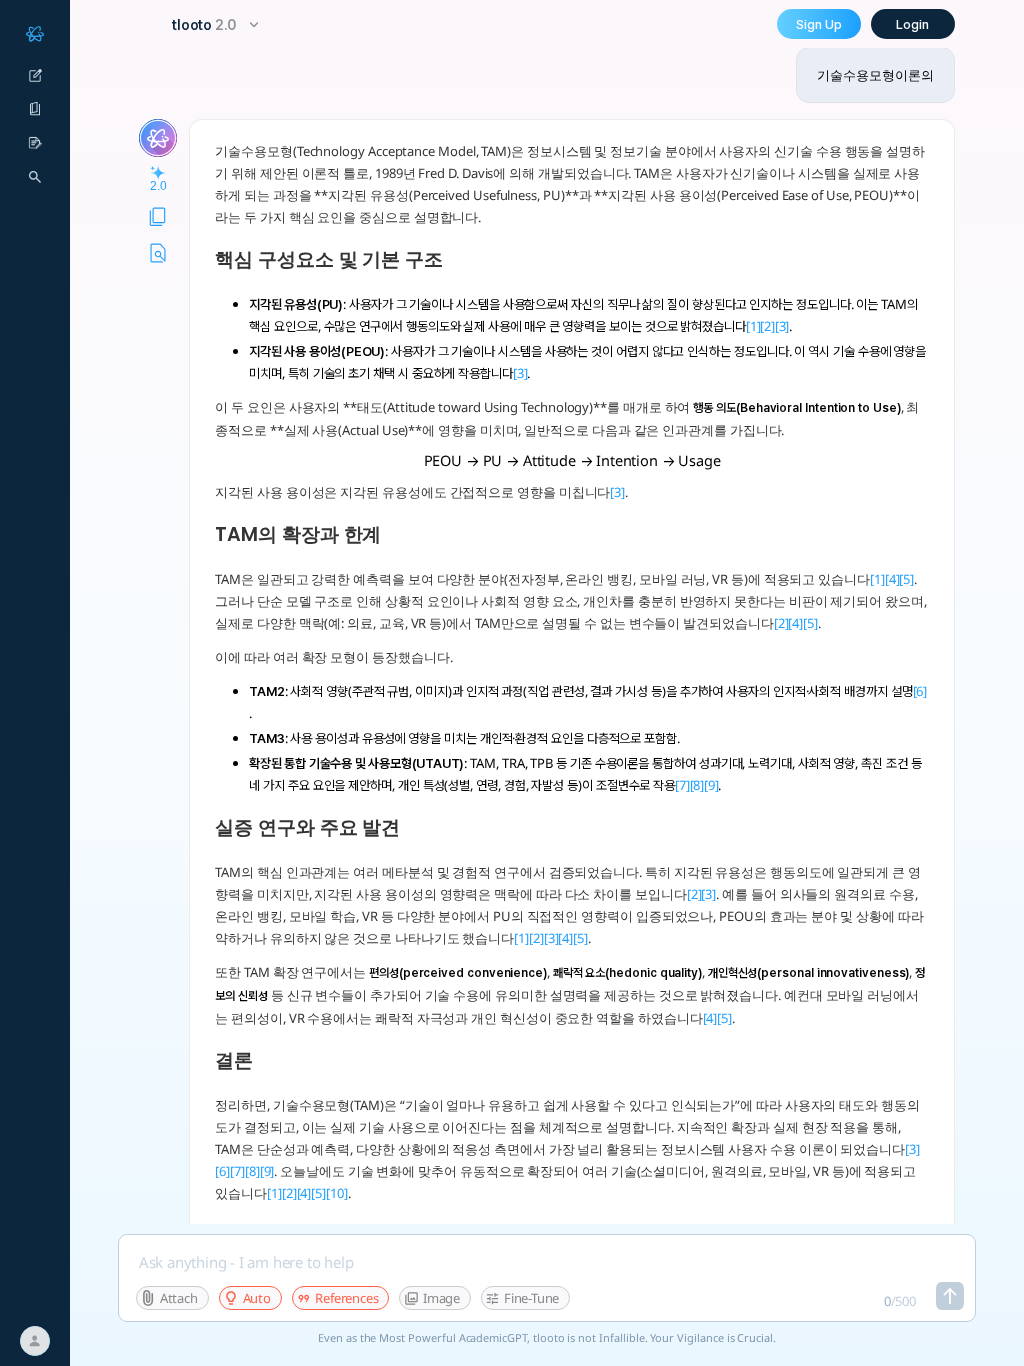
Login (912, 24)
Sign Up (819, 24)
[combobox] (218, 24)
